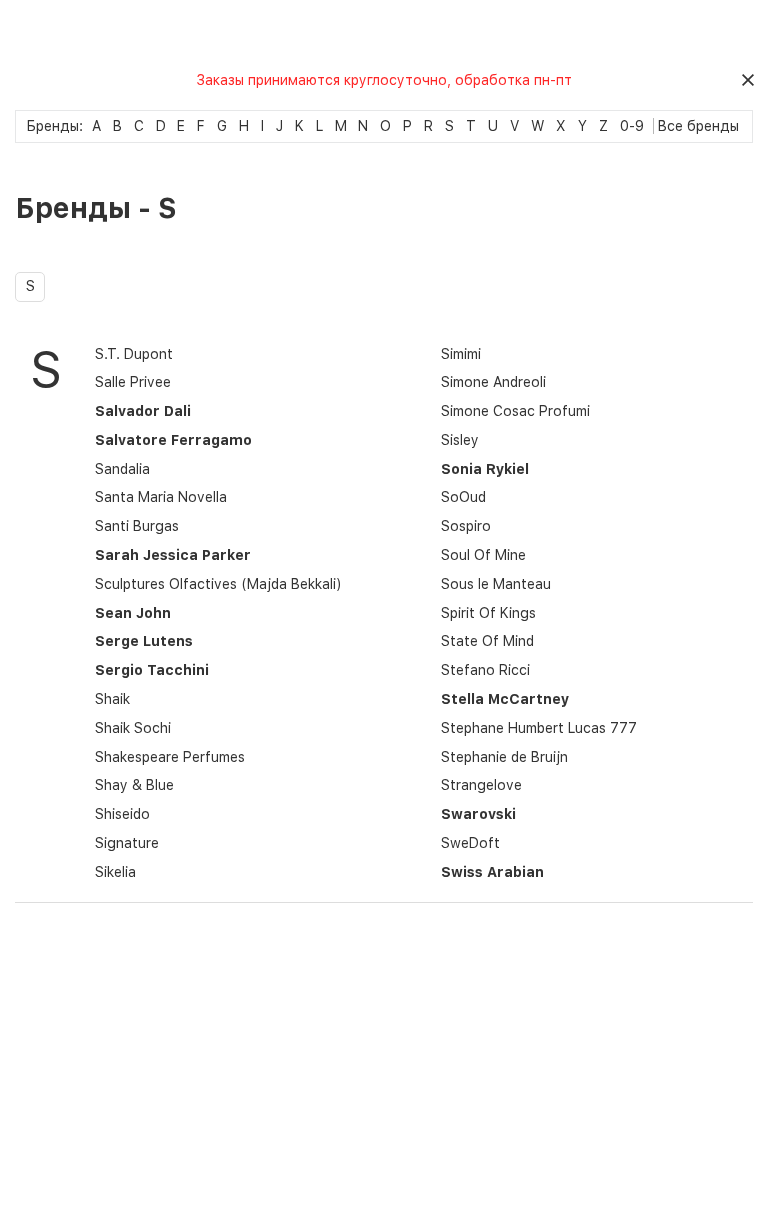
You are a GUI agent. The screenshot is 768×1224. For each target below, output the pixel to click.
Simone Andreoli (493, 382)
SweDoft (470, 843)
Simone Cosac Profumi (515, 411)
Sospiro (466, 526)
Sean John (133, 613)
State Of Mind (487, 641)
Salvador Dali (143, 411)
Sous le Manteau (496, 584)
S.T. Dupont (134, 354)
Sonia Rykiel (485, 469)
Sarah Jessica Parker (173, 555)
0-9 (632, 126)
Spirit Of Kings (488, 613)
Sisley (460, 440)
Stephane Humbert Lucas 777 (539, 728)
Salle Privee (133, 382)
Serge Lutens (144, 641)
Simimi (461, 354)
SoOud (463, 497)
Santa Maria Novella (161, 497)
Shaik (112, 699)
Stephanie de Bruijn (504, 757)
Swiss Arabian (492, 872)
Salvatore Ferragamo (173, 440)
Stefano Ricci (485, 670)
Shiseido (122, 814)
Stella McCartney (505, 699)
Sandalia (122, 469)
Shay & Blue (134, 785)
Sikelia (115, 872)
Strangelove (481, 785)
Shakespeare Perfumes (170, 757)
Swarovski (478, 814)
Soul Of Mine (483, 555)
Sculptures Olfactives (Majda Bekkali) (218, 584)
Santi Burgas (137, 526)
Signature (127, 843)
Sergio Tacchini (152, 670)
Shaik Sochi (133, 728)
